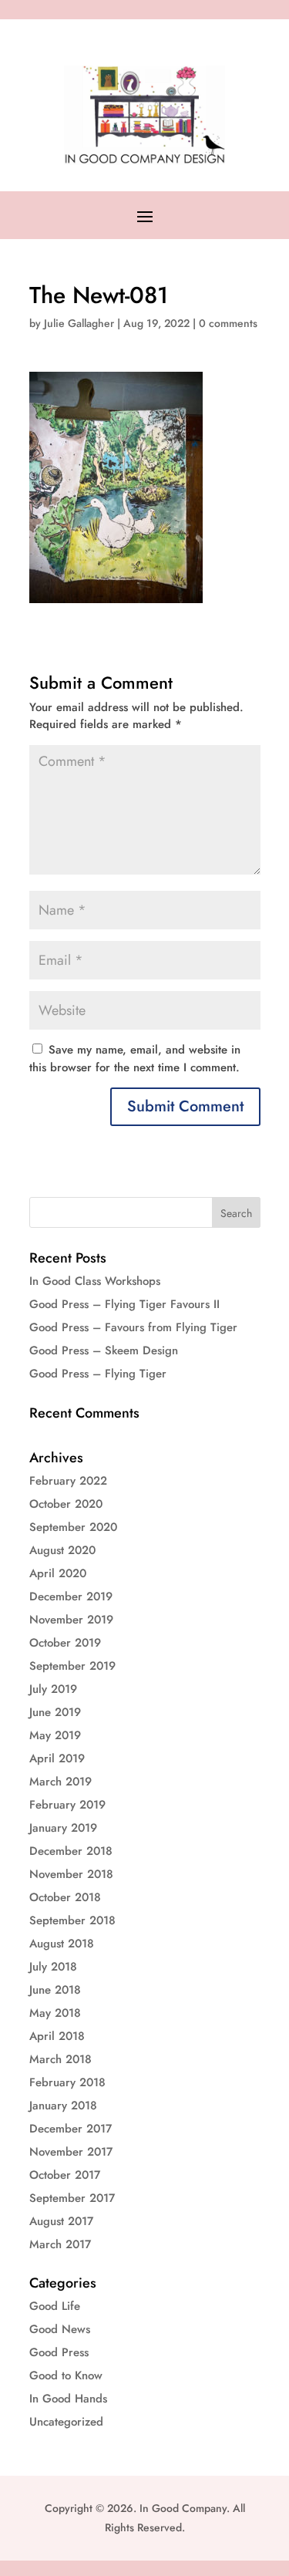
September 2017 (72, 2198)
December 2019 (71, 1597)
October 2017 (65, 2175)
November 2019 (71, 1620)
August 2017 (61, 2221)
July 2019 (53, 1689)
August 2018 (62, 1944)
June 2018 (55, 1990)
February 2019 (67, 1805)
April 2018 (57, 2036)
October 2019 (65, 1643)
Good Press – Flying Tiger (98, 1374)
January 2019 (63, 1828)
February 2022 (68, 1481)
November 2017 (71, 2152)
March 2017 (60, 2244)
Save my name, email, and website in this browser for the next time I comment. (135, 1059)
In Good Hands (68, 2399)
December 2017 (71, 2129)
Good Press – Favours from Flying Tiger (133, 1327)
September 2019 (72, 1666)
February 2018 (67, 2082)
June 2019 (55, 1712)
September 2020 (73, 1527)
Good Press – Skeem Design (104, 1350)
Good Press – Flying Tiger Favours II (124, 1304)
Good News (60, 2329)
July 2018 (53, 1967)
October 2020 (66, 1504)
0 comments (228, 323)
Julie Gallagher (79, 323)
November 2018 (71, 1874)
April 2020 (58, 1573)
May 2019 (55, 1735)
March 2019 (60, 1782)
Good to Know (66, 2375)
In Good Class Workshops (95, 1281)
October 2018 (65, 1897)
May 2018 (55, 2013)
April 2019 (57, 1758)
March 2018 (60, 2059)
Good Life (55, 2306)
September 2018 (72, 1920)
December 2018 (71, 1851)
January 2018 (63, 2106)
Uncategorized (66, 2422)
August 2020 (62, 1550)
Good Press (59, 2352)
